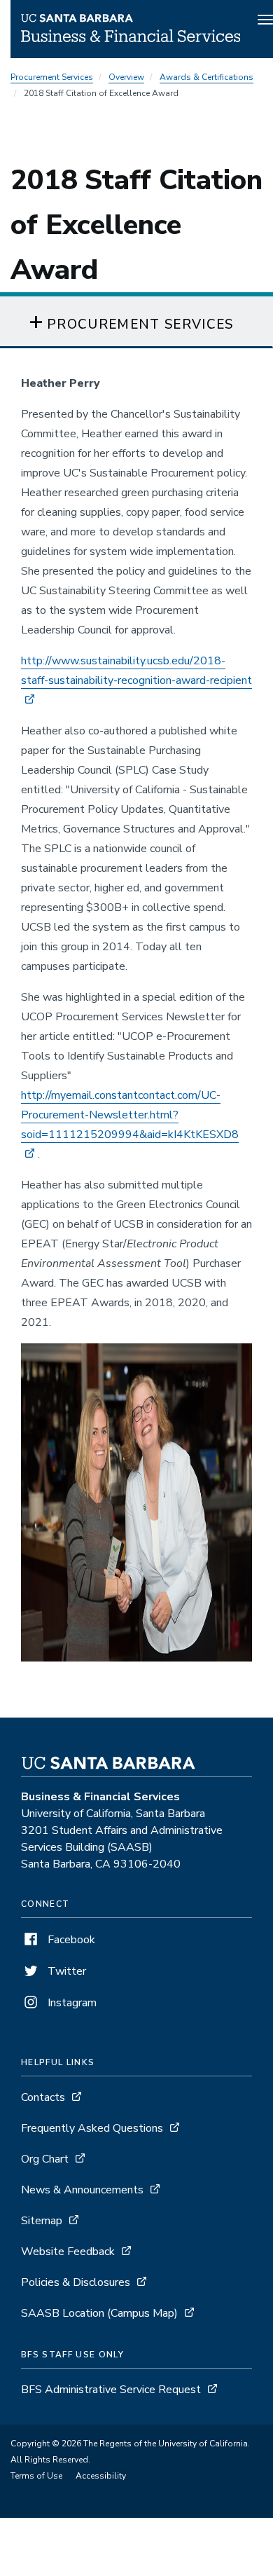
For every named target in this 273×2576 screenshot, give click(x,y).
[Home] (131, 39)
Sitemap (42, 2221)
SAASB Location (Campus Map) (99, 2313)
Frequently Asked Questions (92, 2128)
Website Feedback (68, 2252)
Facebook (70, 1940)
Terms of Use (36, 2476)
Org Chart (45, 2159)
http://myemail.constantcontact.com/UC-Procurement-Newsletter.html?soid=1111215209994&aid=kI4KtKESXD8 (130, 1115)
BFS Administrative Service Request (111, 2390)
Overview (126, 77)
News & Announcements (82, 2190)
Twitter (65, 1971)
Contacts (43, 2097)
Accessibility (101, 2476)
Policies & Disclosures (76, 2282)
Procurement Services (52, 77)
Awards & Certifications (206, 77)
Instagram (71, 2003)
